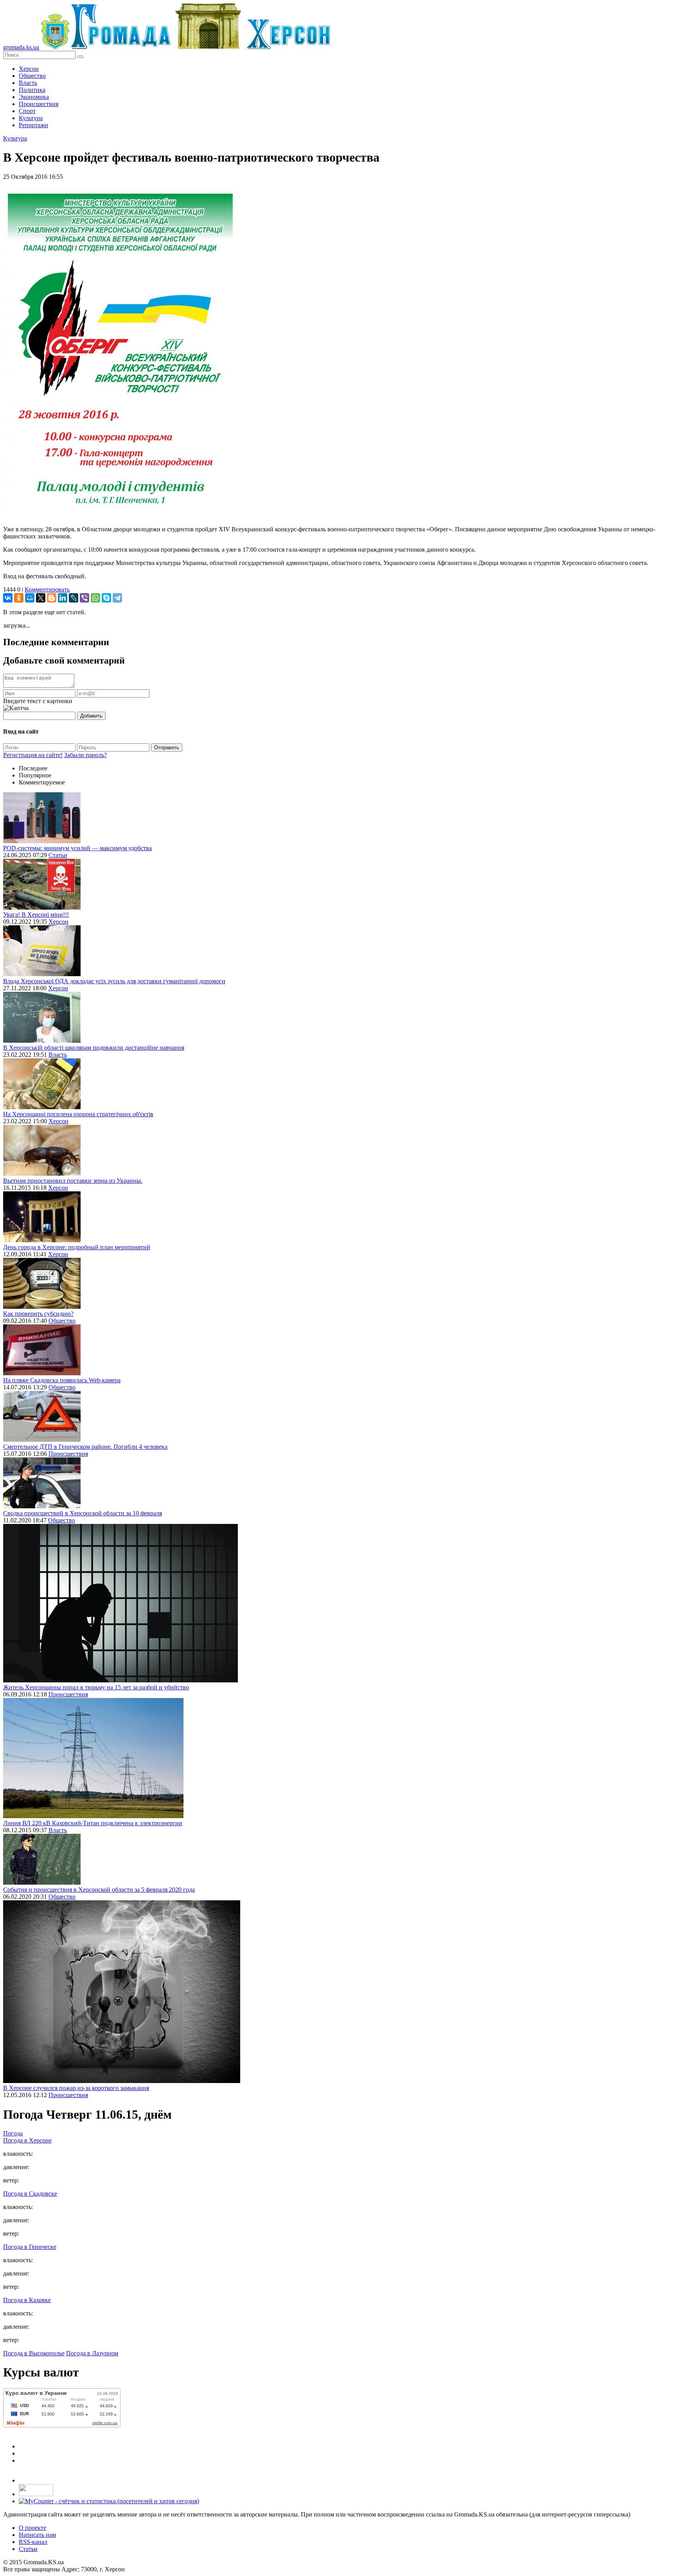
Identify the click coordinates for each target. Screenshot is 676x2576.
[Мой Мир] (30, 598)
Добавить (91, 716)
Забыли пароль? (85, 755)
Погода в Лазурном (92, 2353)
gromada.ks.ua (21, 47)
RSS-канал (33, 2542)
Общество (32, 76)
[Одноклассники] (19, 598)
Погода (13, 2133)
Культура (31, 118)
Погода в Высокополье (34, 2353)
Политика (32, 90)
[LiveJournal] (74, 598)
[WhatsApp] (95, 598)
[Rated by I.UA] (36, 2494)
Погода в (27, 2140)
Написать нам (37, 2535)
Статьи (58, 855)
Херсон (29, 69)
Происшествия (39, 104)
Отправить (167, 747)
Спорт (27, 111)
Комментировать (47, 589)
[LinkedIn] (63, 598)
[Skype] (106, 598)
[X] (41, 598)
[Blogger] (52, 598)
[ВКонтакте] (8, 598)
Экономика (34, 97)
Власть (28, 83)
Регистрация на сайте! (33, 755)
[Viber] (84, 598)
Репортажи (33, 125)
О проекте (32, 2528)
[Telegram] (117, 598)
